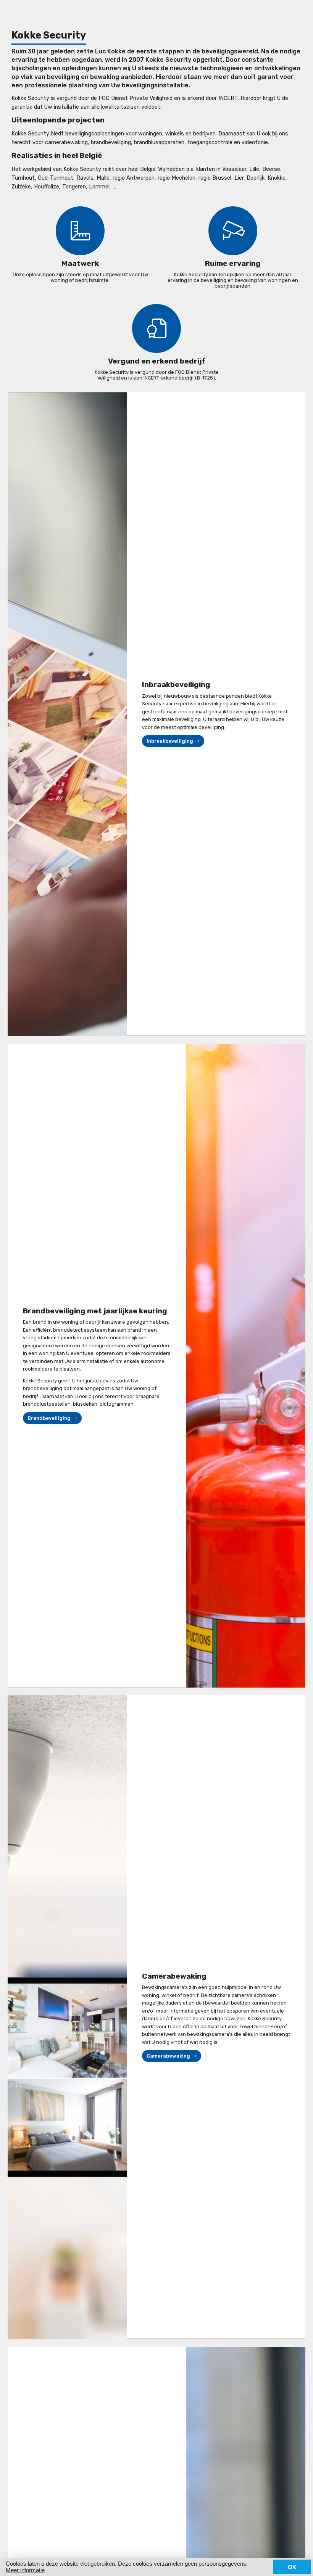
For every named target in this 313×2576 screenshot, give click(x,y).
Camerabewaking (168, 2056)
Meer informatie (25, 2570)
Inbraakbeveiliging (170, 741)
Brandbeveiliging (49, 1418)
